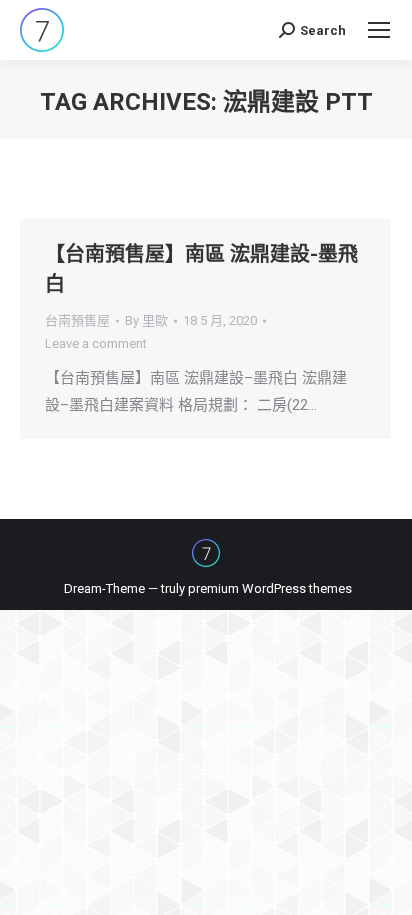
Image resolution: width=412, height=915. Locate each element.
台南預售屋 (77, 320)
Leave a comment (96, 343)
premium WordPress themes (270, 588)
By (146, 320)
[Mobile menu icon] (379, 30)
